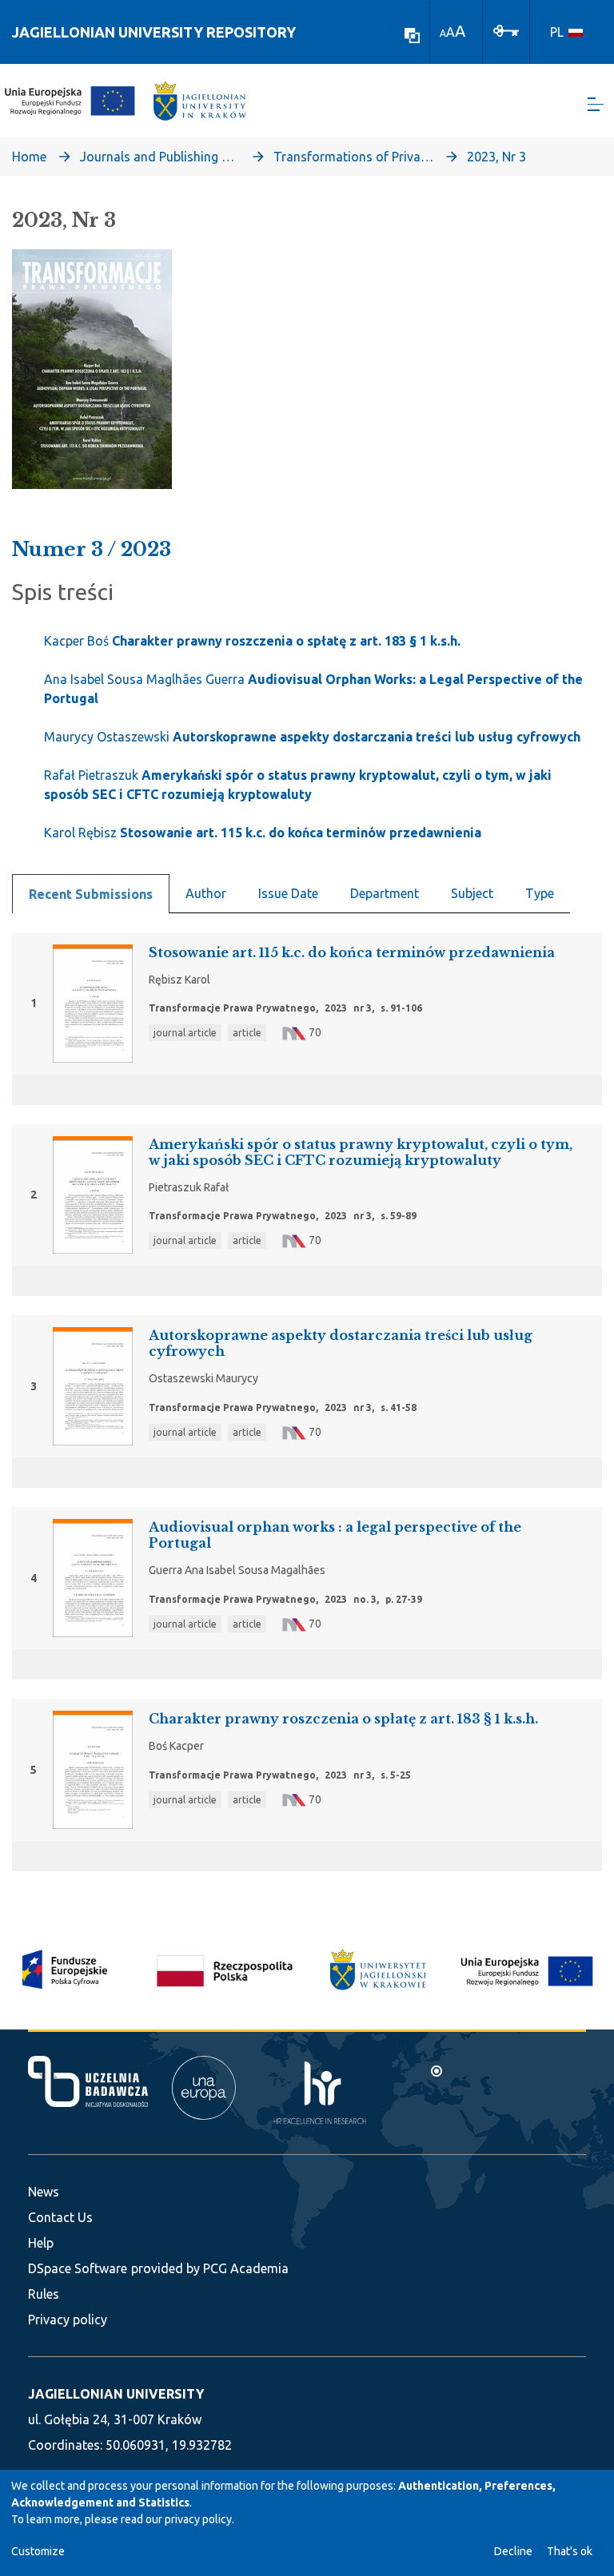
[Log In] (506, 30)
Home (29, 157)
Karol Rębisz (263, 833)
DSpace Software (78, 2268)
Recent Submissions (91, 894)
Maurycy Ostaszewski (312, 737)
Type (540, 893)
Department (385, 893)
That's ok (570, 2551)
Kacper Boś (252, 641)
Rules (44, 2294)
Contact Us (60, 2217)
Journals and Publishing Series (160, 157)
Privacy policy (68, 2320)
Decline (513, 2551)
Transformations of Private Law (353, 157)
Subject (472, 893)
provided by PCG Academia (210, 2268)
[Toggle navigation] (596, 104)
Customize (38, 2551)
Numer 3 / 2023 (92, 549)
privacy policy (198, 2519)
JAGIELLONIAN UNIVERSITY (116, 2394)
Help (41, 2243)
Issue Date (288, 893)
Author (206, 893)
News (44, 2192)
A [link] (443, 33)
